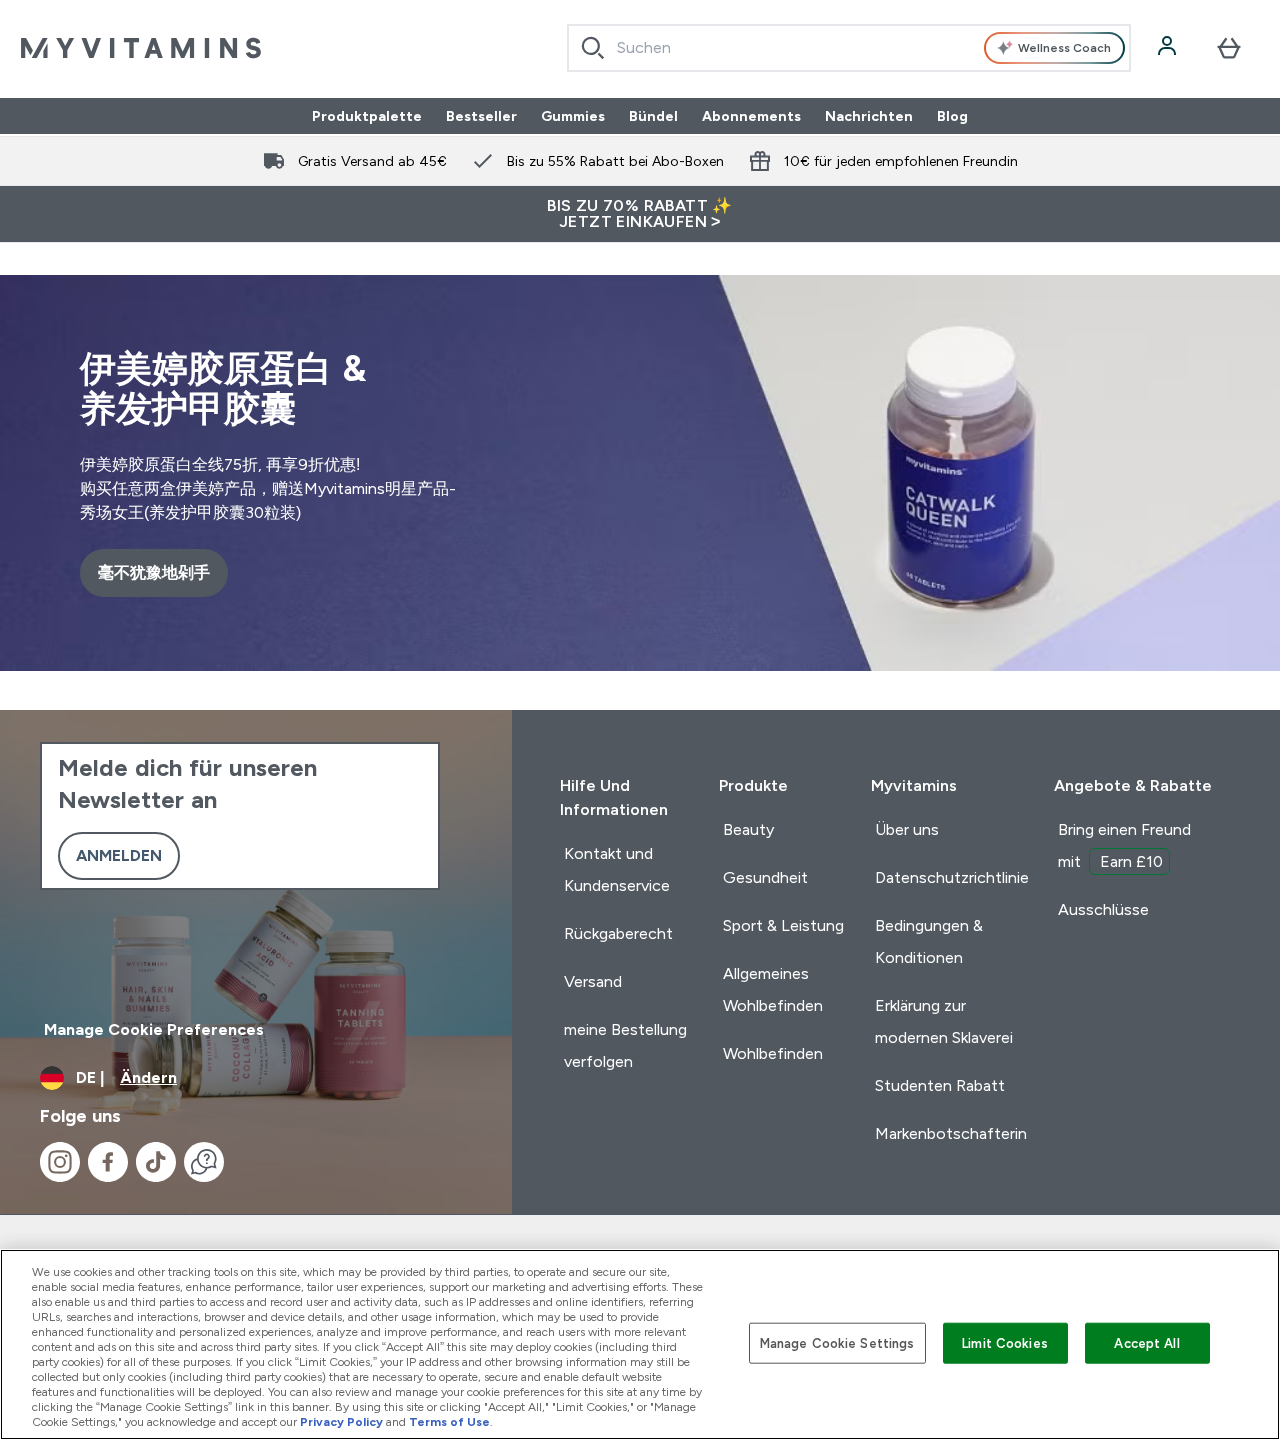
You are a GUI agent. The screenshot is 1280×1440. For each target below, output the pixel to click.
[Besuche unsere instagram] (60, 1162)
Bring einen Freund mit (1124, 845)
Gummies (573, 116)
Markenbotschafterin (951, 1133)
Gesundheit (765, 877)
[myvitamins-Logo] (141, 48)
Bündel (653, 116)
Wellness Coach (1064, 48)
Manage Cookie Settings (837, 1342)
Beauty (748, 829)
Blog (952, 116)
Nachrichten (869, 116)
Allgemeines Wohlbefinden (773, 989)
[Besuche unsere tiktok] (156, 1162)
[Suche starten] (593, 48)
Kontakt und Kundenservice (617, 869)
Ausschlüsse (1103, 909)
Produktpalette (367, 116)
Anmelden (119, 855)
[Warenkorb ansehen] (1229, 48)
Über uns (907, 829)
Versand (593, 981)
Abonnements (751, 116)
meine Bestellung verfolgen (625, 1045)
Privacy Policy (341, 1422)
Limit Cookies (1005, 1342)
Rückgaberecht (618, 933)
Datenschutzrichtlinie (952, 877)
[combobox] (849, 48)
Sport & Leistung (783, 925)
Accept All (1146, 1342)
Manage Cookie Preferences (154, 1029)
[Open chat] (204, 1162)
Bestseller (481, 116)
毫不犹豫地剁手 (154, 572)
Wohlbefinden (773, 1053)
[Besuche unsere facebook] (108, 1162)
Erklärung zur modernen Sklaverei (944, 1021)
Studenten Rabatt (940, 1085)
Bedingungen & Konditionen (929, 941)
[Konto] (1169, 48)
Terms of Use (449, 1422)
